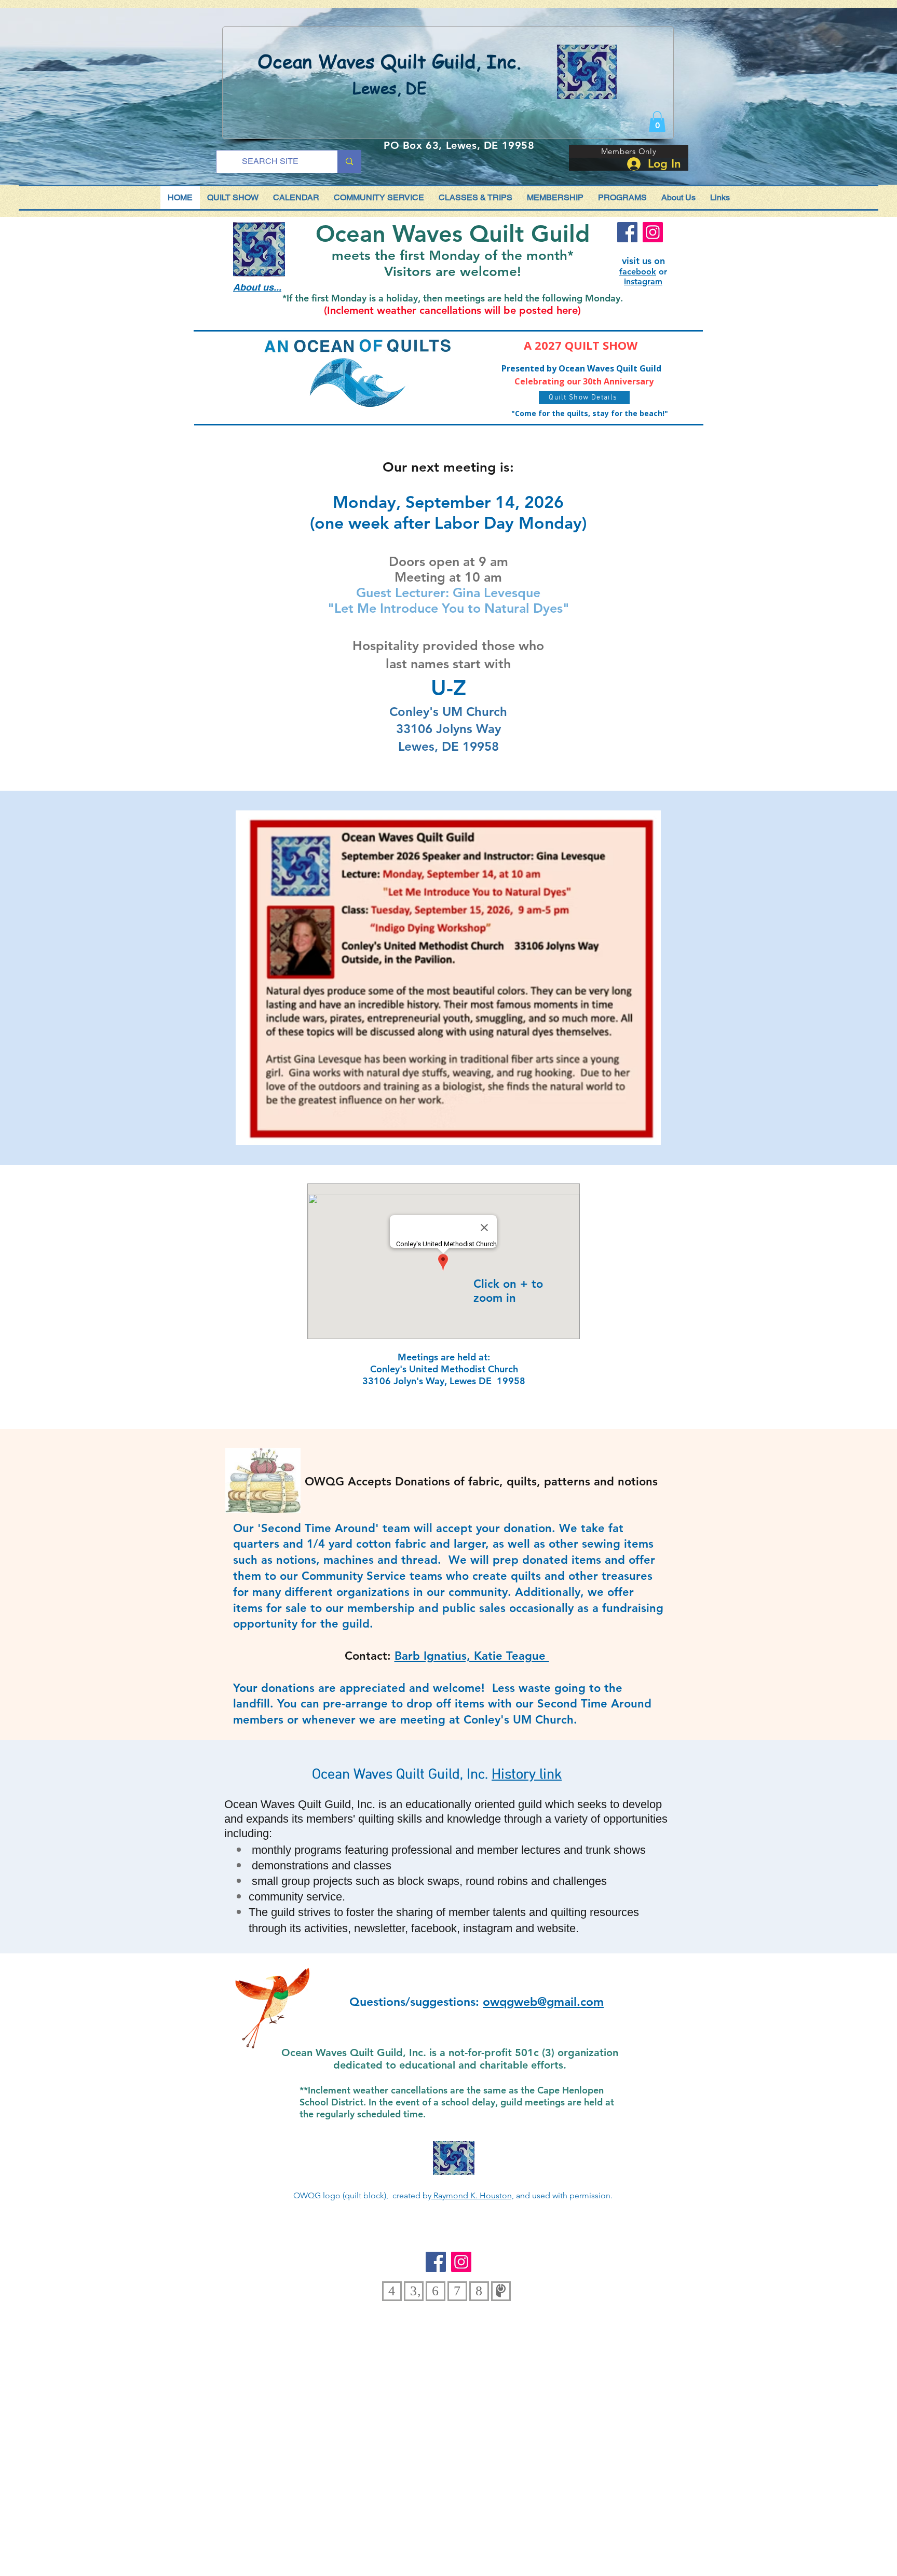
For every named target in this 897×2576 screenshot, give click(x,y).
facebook (638, 272)
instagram (643, 281)
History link (527, 1775)
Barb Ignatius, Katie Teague (472, 1656)
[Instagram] (653, 232)
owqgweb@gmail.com (543, 2002)
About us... (257, 287)
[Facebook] (627, 232)
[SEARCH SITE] (349, 162)
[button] (657, 122)
